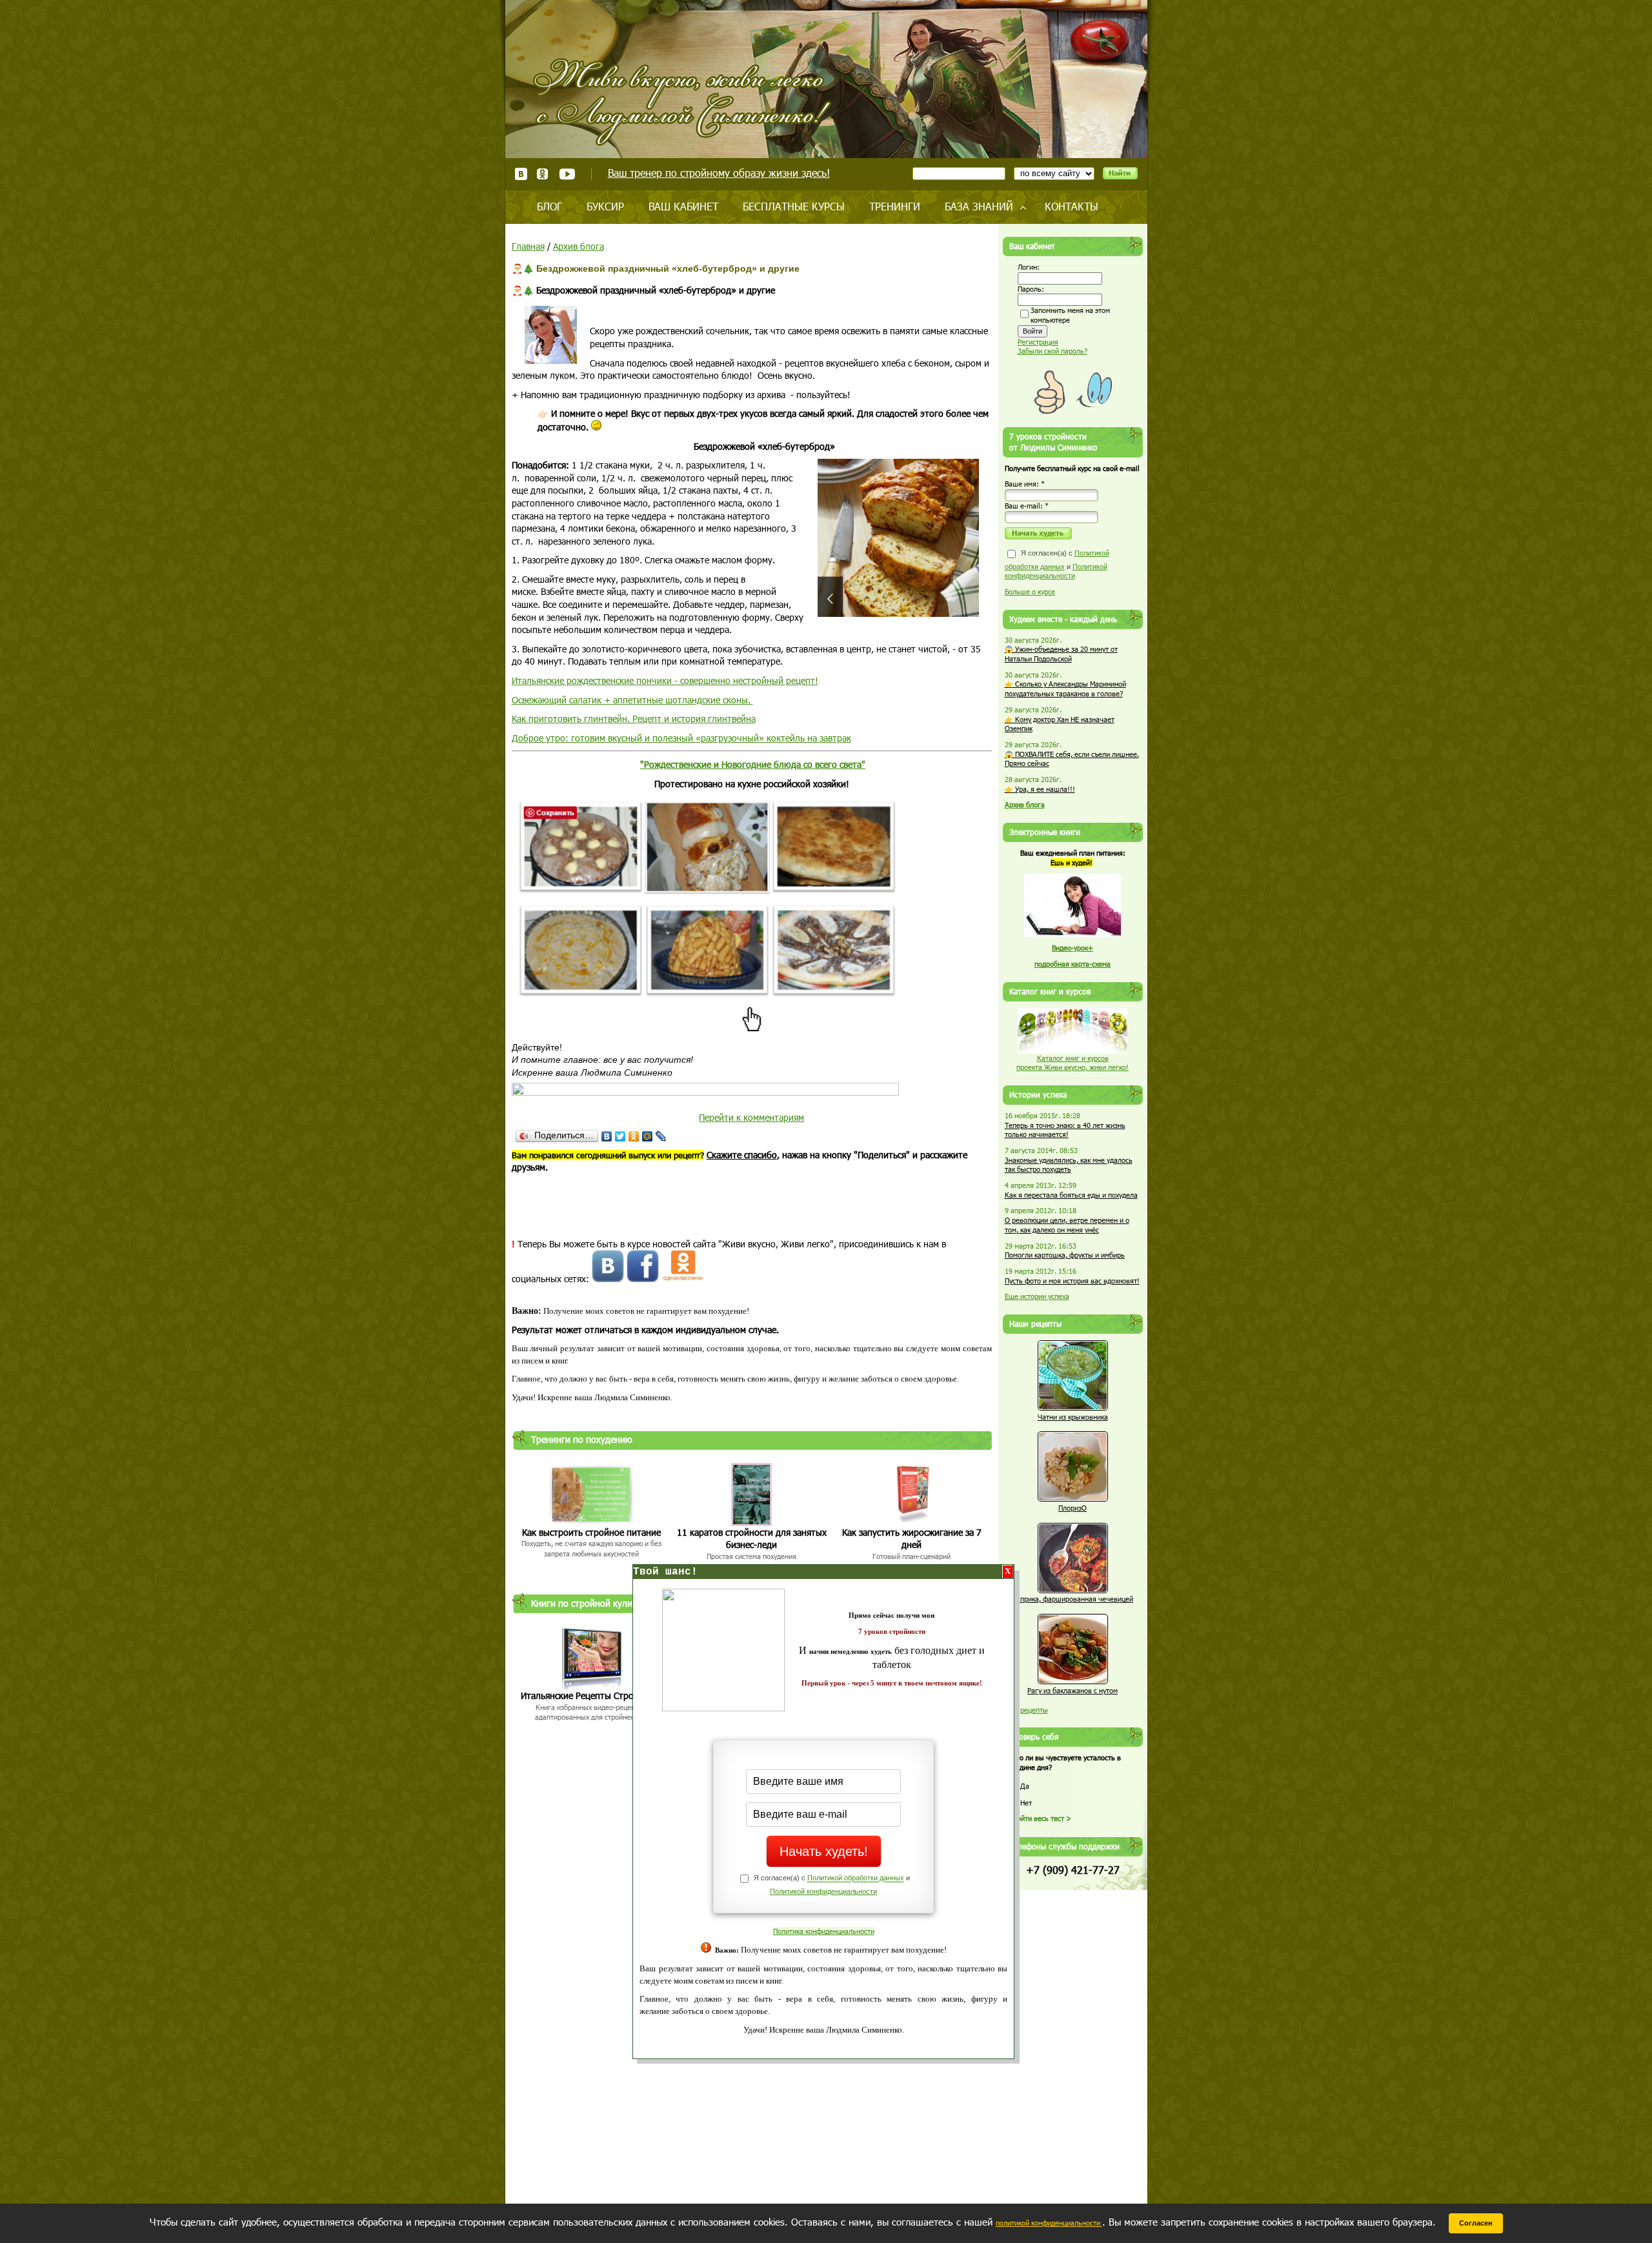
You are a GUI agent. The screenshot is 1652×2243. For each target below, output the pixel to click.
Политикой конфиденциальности (823, 1891)
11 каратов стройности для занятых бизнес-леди (752, 1539)
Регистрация (1038, 342)
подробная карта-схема (1073, 964)
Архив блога (579, 246)
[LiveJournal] (661, 1136)
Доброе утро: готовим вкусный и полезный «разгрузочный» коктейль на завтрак (681, 738)
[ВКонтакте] (607, 1136)
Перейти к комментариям (751, 1117)
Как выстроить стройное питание (591, 1532)
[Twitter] (620, 1136)
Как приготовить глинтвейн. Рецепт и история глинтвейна (634, 719)
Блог (549, 206)
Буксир (605, 206)
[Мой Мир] (648, 1136)
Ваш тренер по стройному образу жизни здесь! (719, 173)
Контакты (1072, 206)
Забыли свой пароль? (1053, 351)
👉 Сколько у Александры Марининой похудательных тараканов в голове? (1065, 689)
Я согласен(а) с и (1057, 564)
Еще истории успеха (1037, 1296)
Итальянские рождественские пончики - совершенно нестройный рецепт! (665, 680)
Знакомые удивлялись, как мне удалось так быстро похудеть (1069, 1165)
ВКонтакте (521, 174)
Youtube (567, 174)
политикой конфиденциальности (1049, 2223)
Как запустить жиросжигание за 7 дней (912, 1539)
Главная (528, 246)
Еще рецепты (1026, 1710)
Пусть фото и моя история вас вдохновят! (1072, 1281)
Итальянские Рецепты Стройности (592, 1695)
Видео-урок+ (1073, 948)
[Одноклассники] (634, 1136)
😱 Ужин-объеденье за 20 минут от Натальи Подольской (1061, 654)
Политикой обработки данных (856, 1878)
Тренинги (895, 206)
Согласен (1476, 2223)
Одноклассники (543, 174)
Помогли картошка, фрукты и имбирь (1065, 1255)
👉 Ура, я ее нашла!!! (1040, 789)
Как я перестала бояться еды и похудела (1071, 1195)
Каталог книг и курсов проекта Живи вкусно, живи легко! (1073, 1063)
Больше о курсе (1030, 591)
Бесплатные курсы (794, 206)
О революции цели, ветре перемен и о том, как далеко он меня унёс (1067, 1225)
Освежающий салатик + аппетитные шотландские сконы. (632, 700)
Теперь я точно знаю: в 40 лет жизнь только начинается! (1065, 1130)
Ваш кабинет (683, 206)
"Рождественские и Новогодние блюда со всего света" (753, 764)
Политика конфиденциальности (824, 1931)
